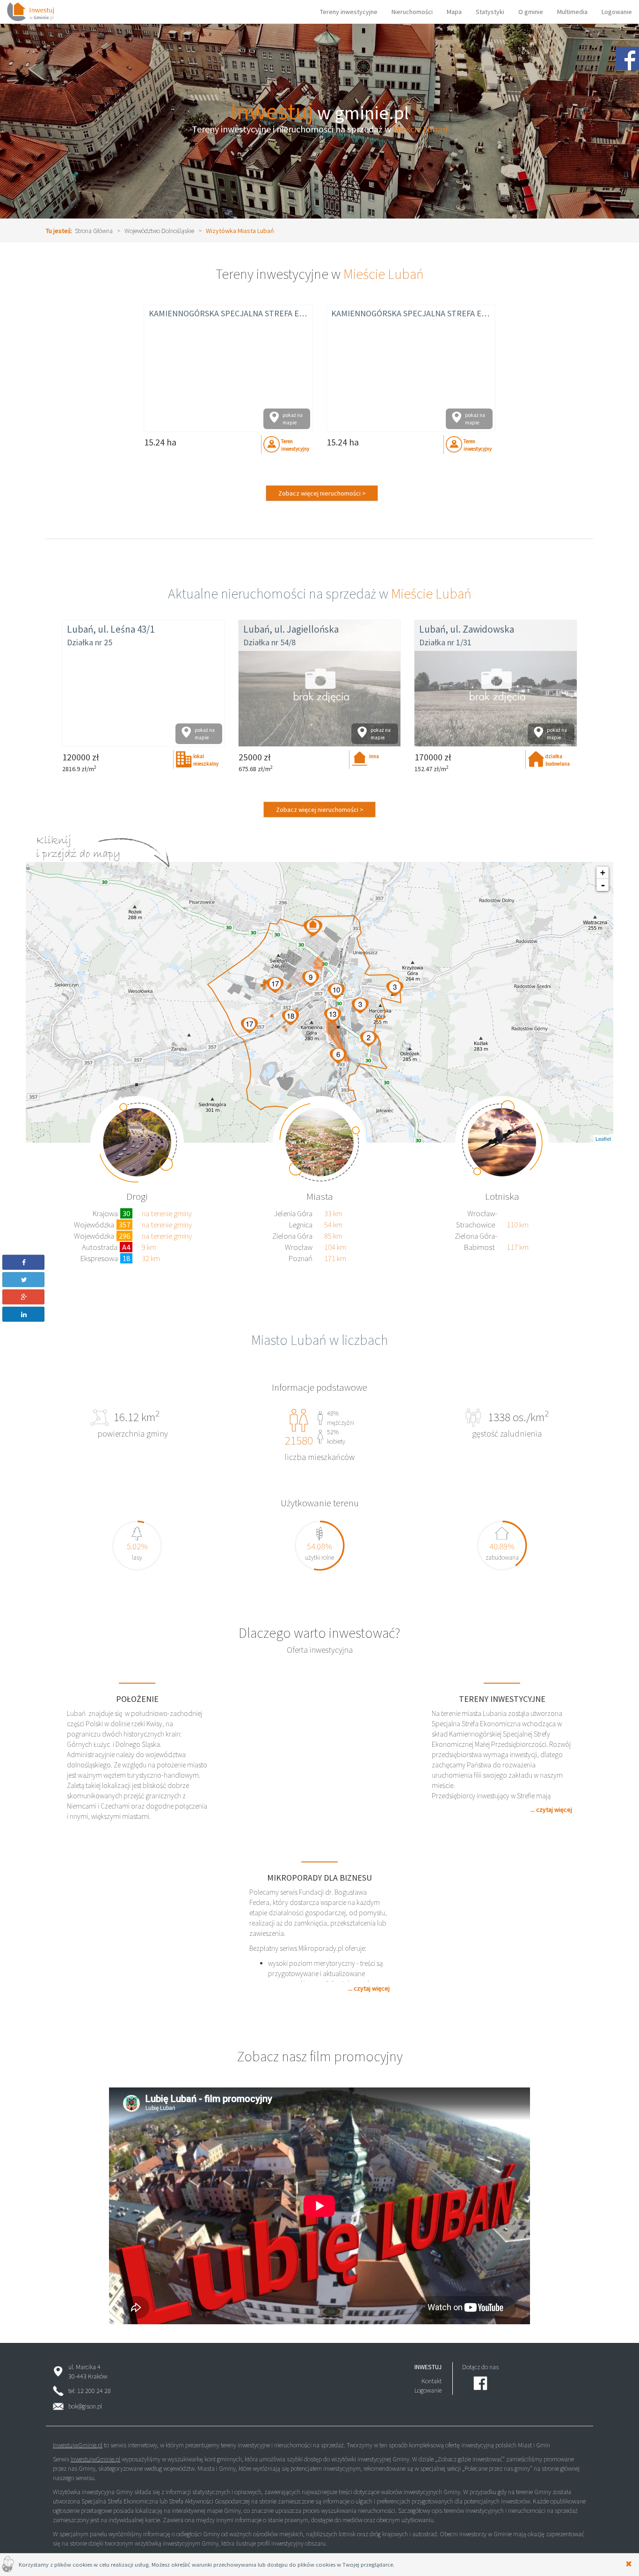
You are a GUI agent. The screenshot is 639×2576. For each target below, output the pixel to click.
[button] (24, 1262)
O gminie (531, 12)
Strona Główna (94, 231)
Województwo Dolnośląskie (159, 231)
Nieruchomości (412, 12)
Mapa (454, 12)
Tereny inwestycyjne (349, 12)
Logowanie (617, 12)
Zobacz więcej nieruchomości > (322, 493)
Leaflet (603, 1138)
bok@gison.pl (85, 2406)
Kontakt (432, 2381)
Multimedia (572, 12)
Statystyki (490, 12)
